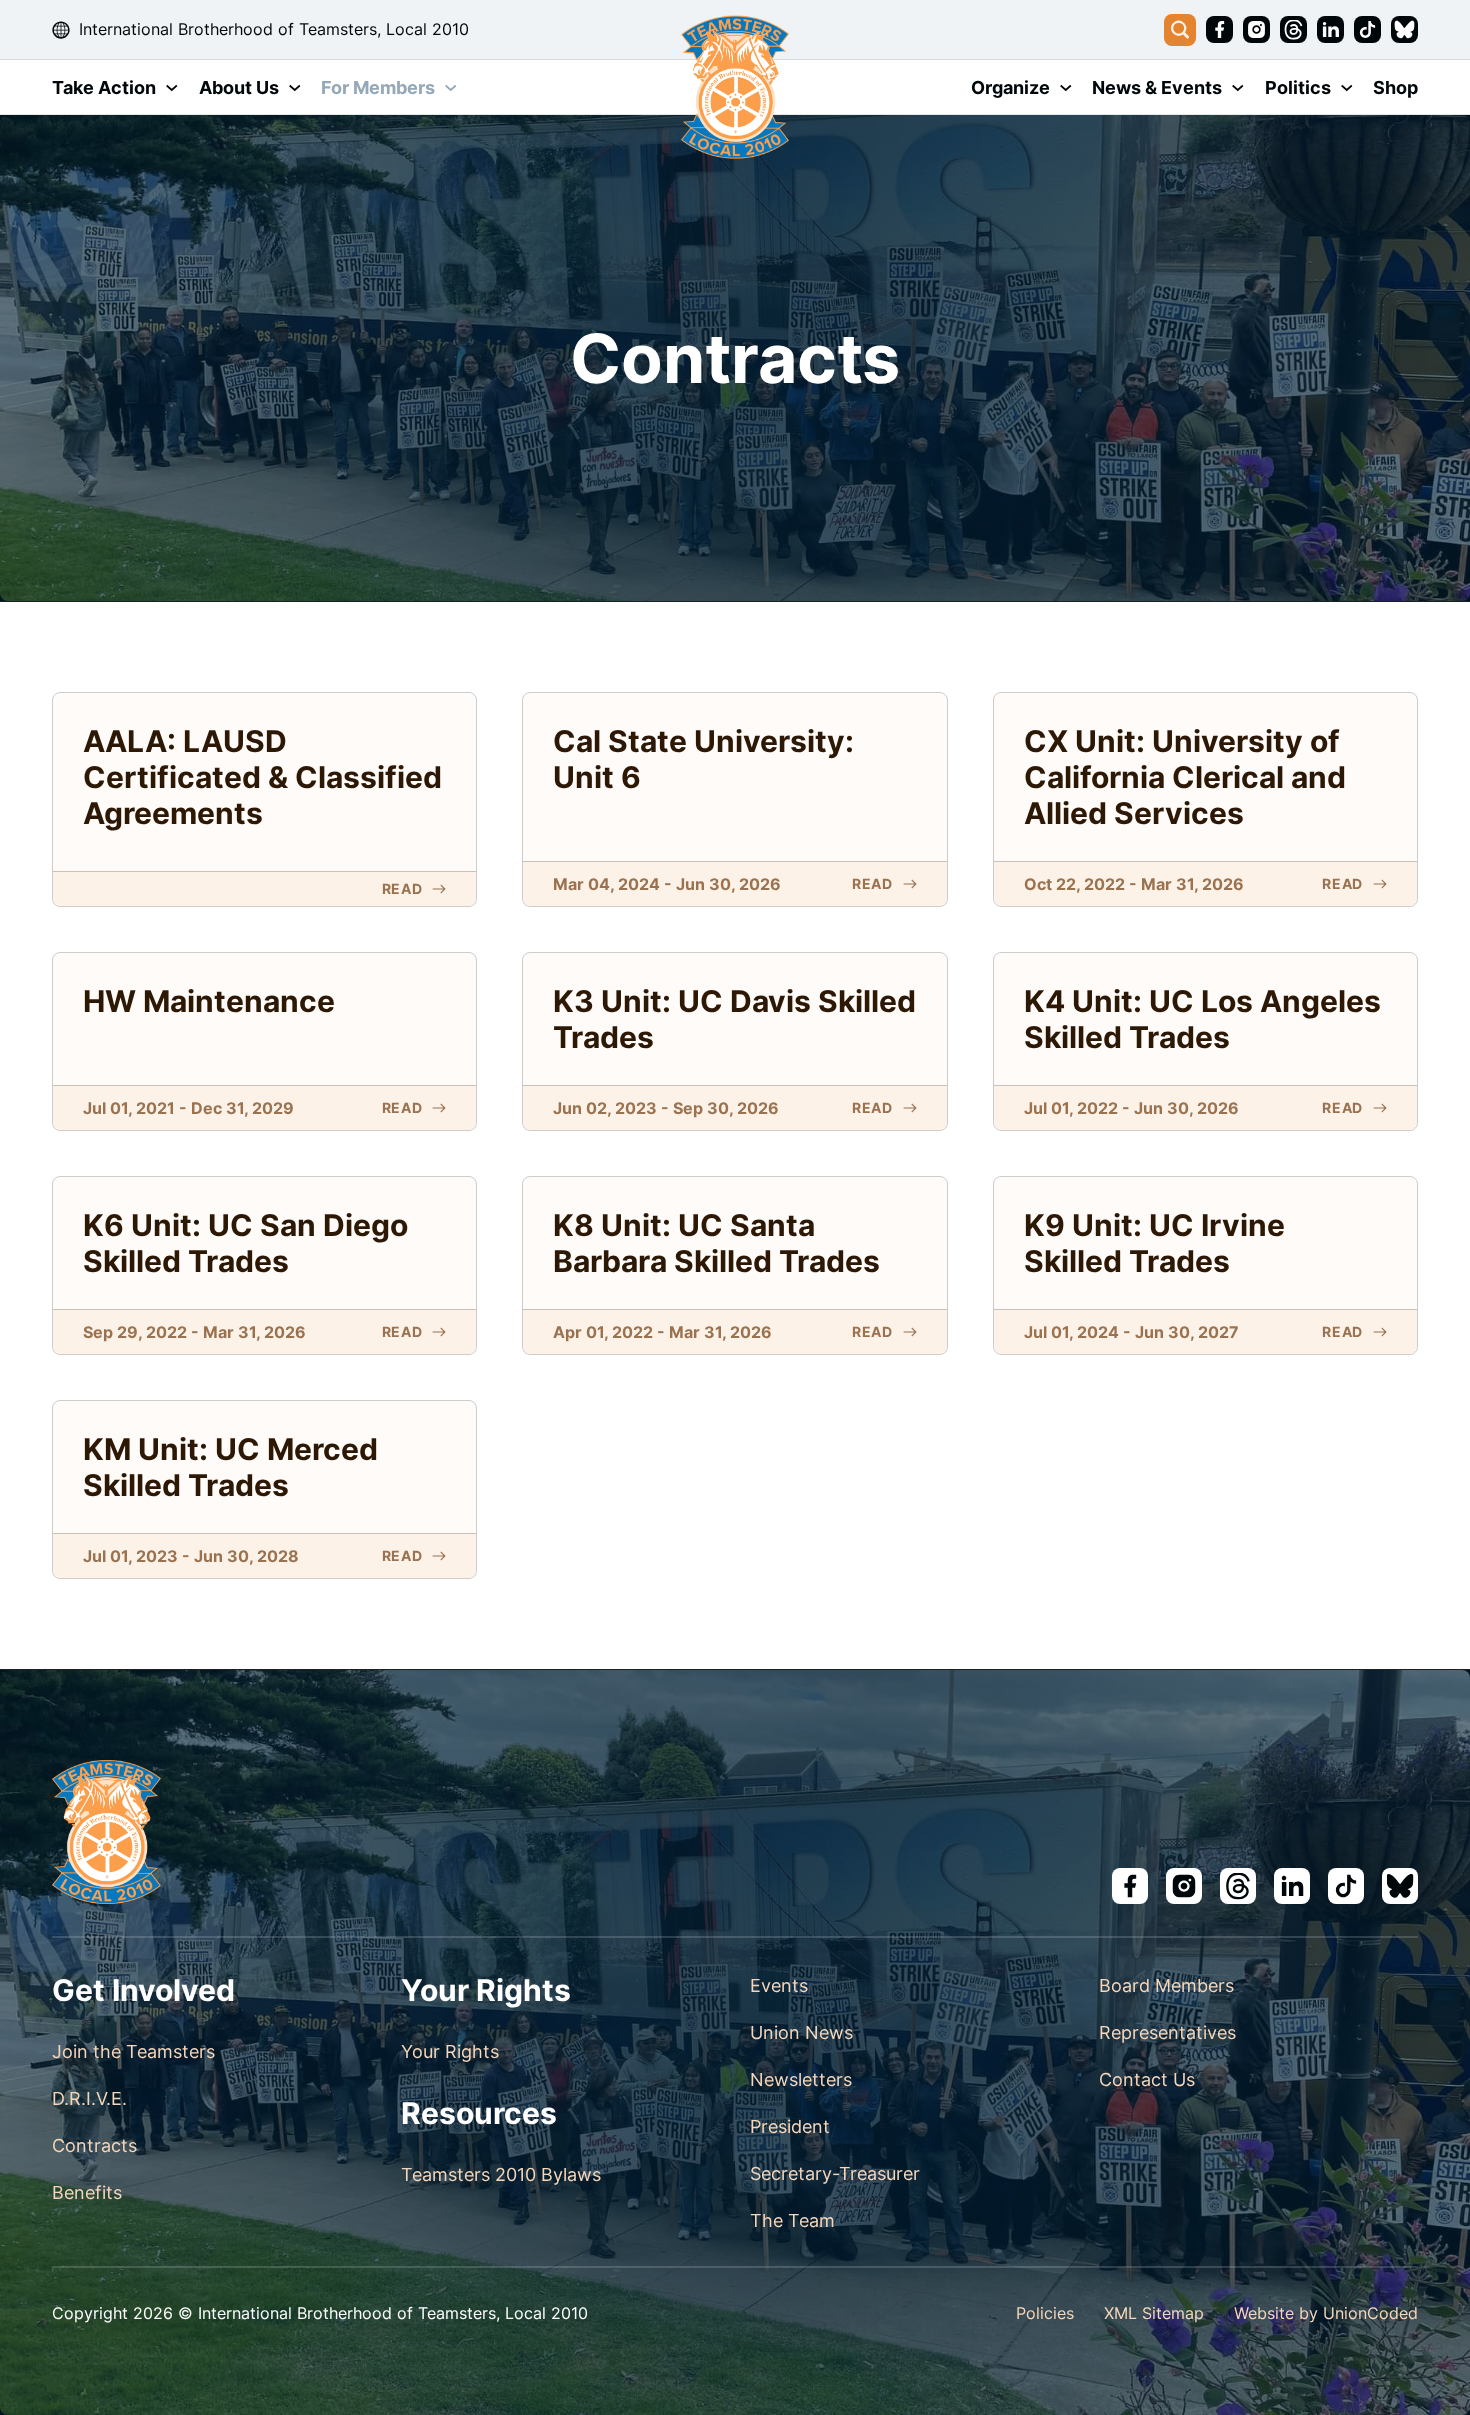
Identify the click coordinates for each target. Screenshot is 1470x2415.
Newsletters (801, 2079)
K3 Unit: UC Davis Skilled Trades (734, 1019)
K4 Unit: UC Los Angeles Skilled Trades (1202, 1019)
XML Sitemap (1154, 2313)
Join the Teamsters (133, 2051)
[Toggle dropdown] (172, 88)
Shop (1395, 87)
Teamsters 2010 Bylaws (501, 2174)
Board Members (1166, 1985)
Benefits (87, 2192)
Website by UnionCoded (1326, 2313)
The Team (792, 2220)
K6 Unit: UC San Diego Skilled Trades (245, 1243)
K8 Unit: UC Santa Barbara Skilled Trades (716, 1243)
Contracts (94, 2145)
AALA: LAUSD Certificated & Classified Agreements (262, 777)
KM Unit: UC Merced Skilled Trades (230, 1467)
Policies (1045, 2313)
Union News (801, 2032)
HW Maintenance (209, 1001)
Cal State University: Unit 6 (703, 759)
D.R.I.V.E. (89, 2098)
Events (779, 1985)
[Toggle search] (1180, 30)
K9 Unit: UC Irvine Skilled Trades (1154, 1243)
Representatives (1167, 2032)
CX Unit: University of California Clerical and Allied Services (1185, 777)
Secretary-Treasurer (835, 2173)
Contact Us (1147, 2079)
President (790, 2126)
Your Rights (450, 2051)
